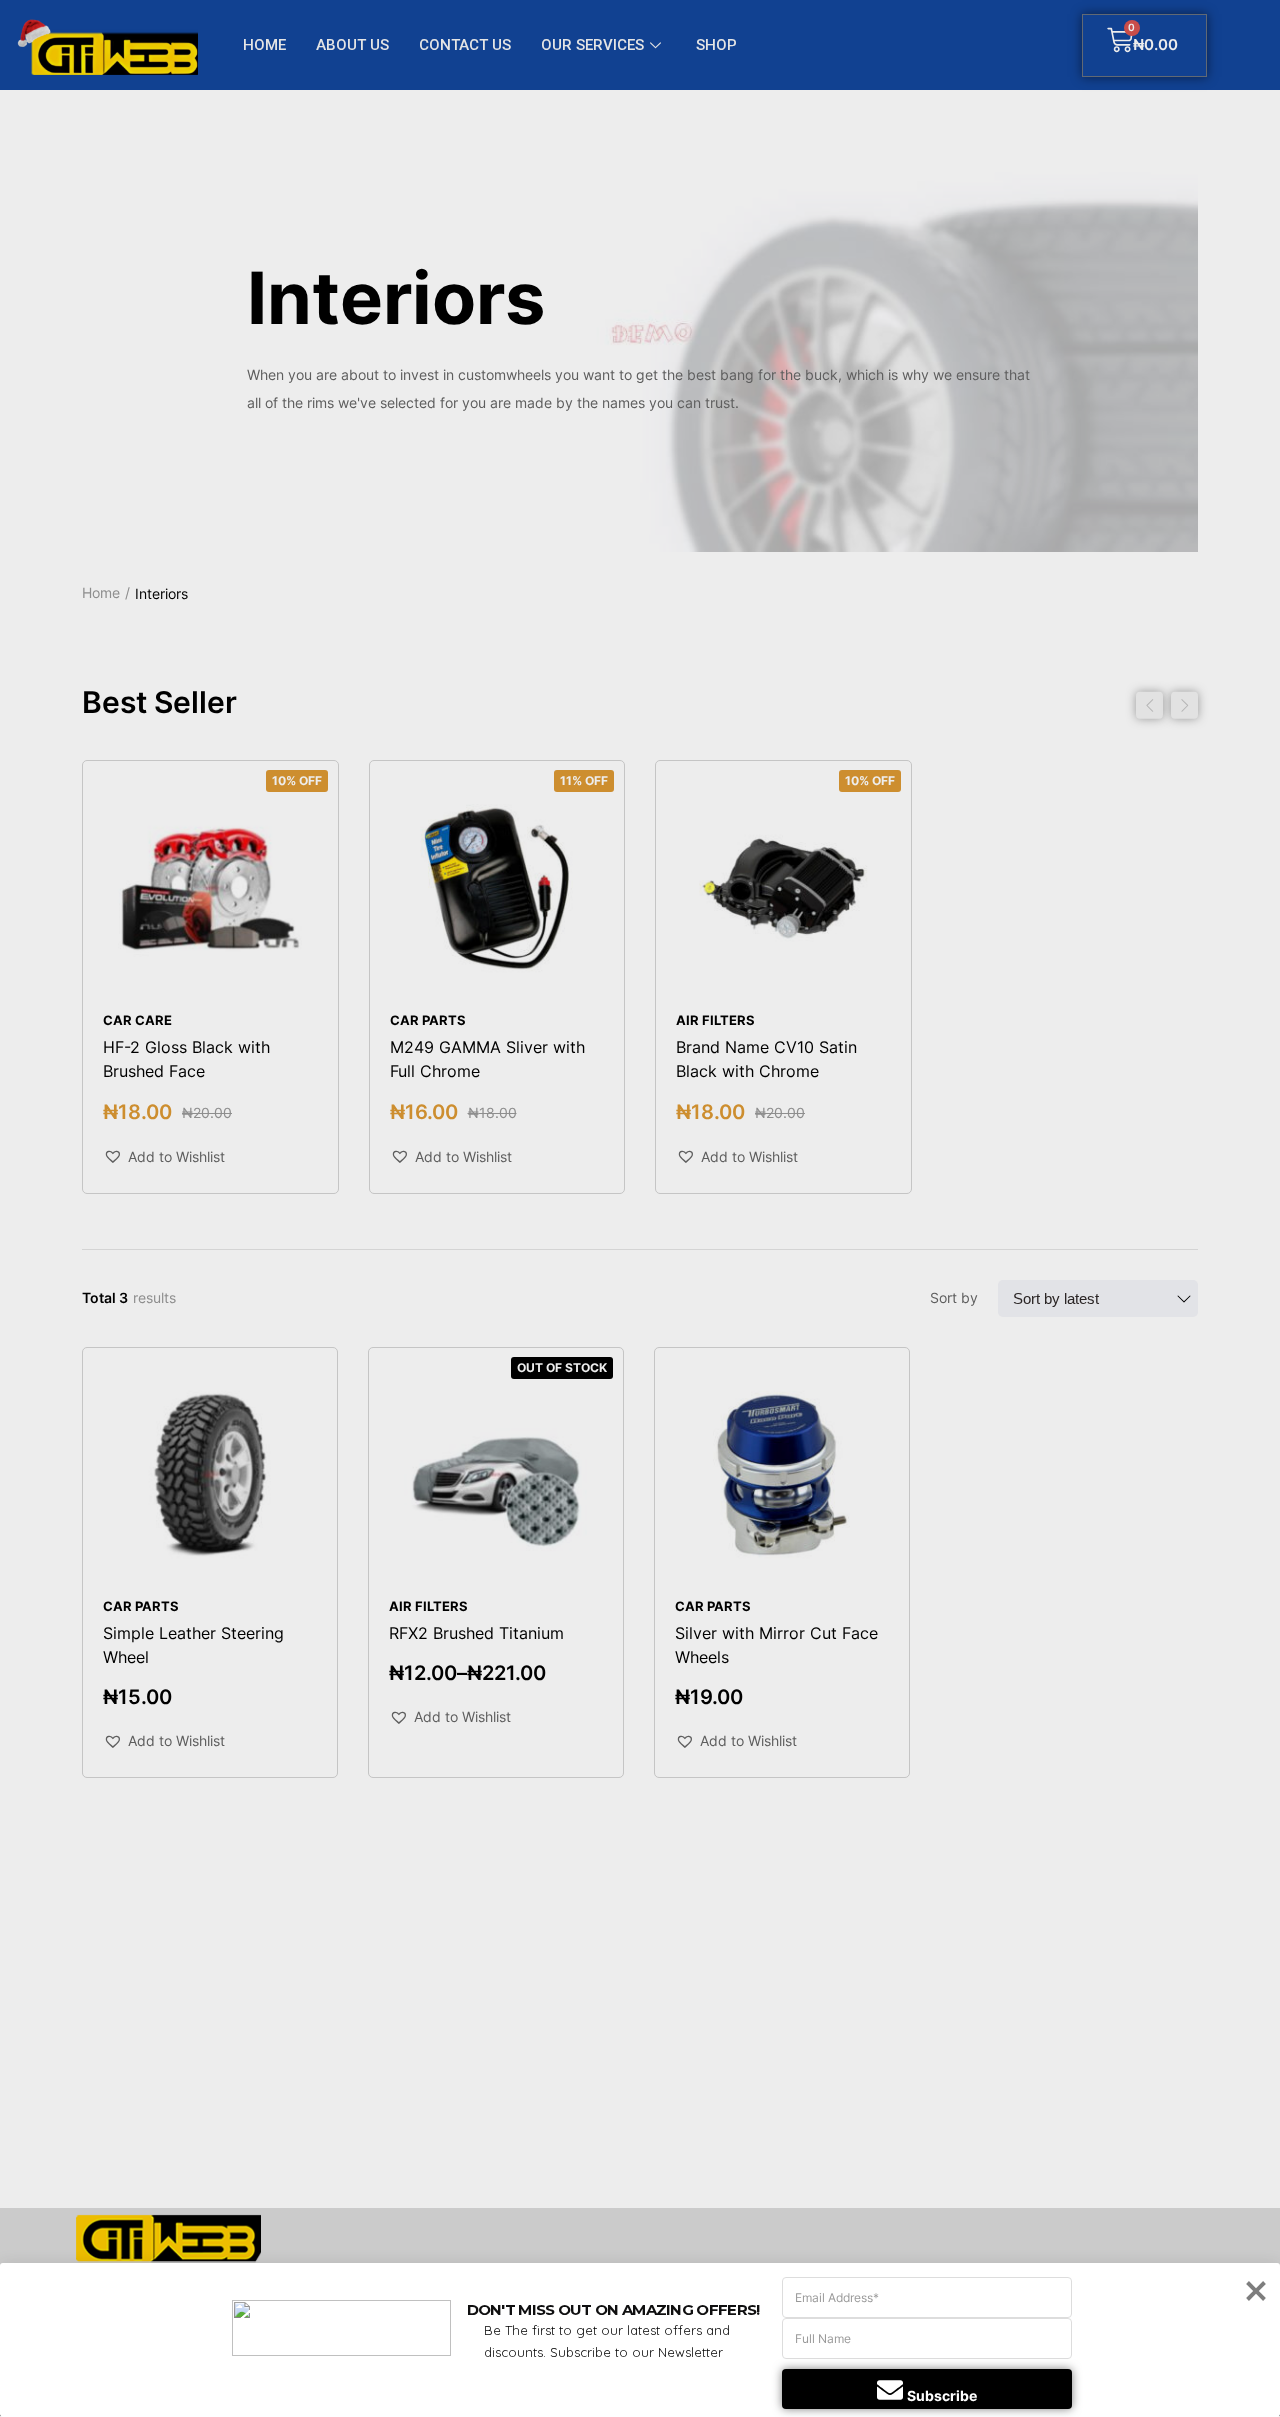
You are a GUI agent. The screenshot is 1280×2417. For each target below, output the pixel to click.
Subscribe (942, 2395)
